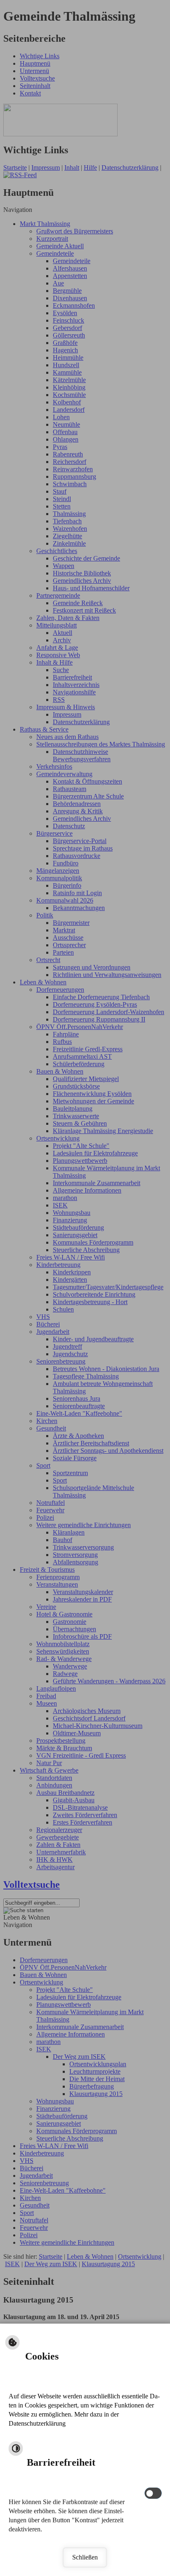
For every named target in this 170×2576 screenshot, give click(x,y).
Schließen (85, 2557)
